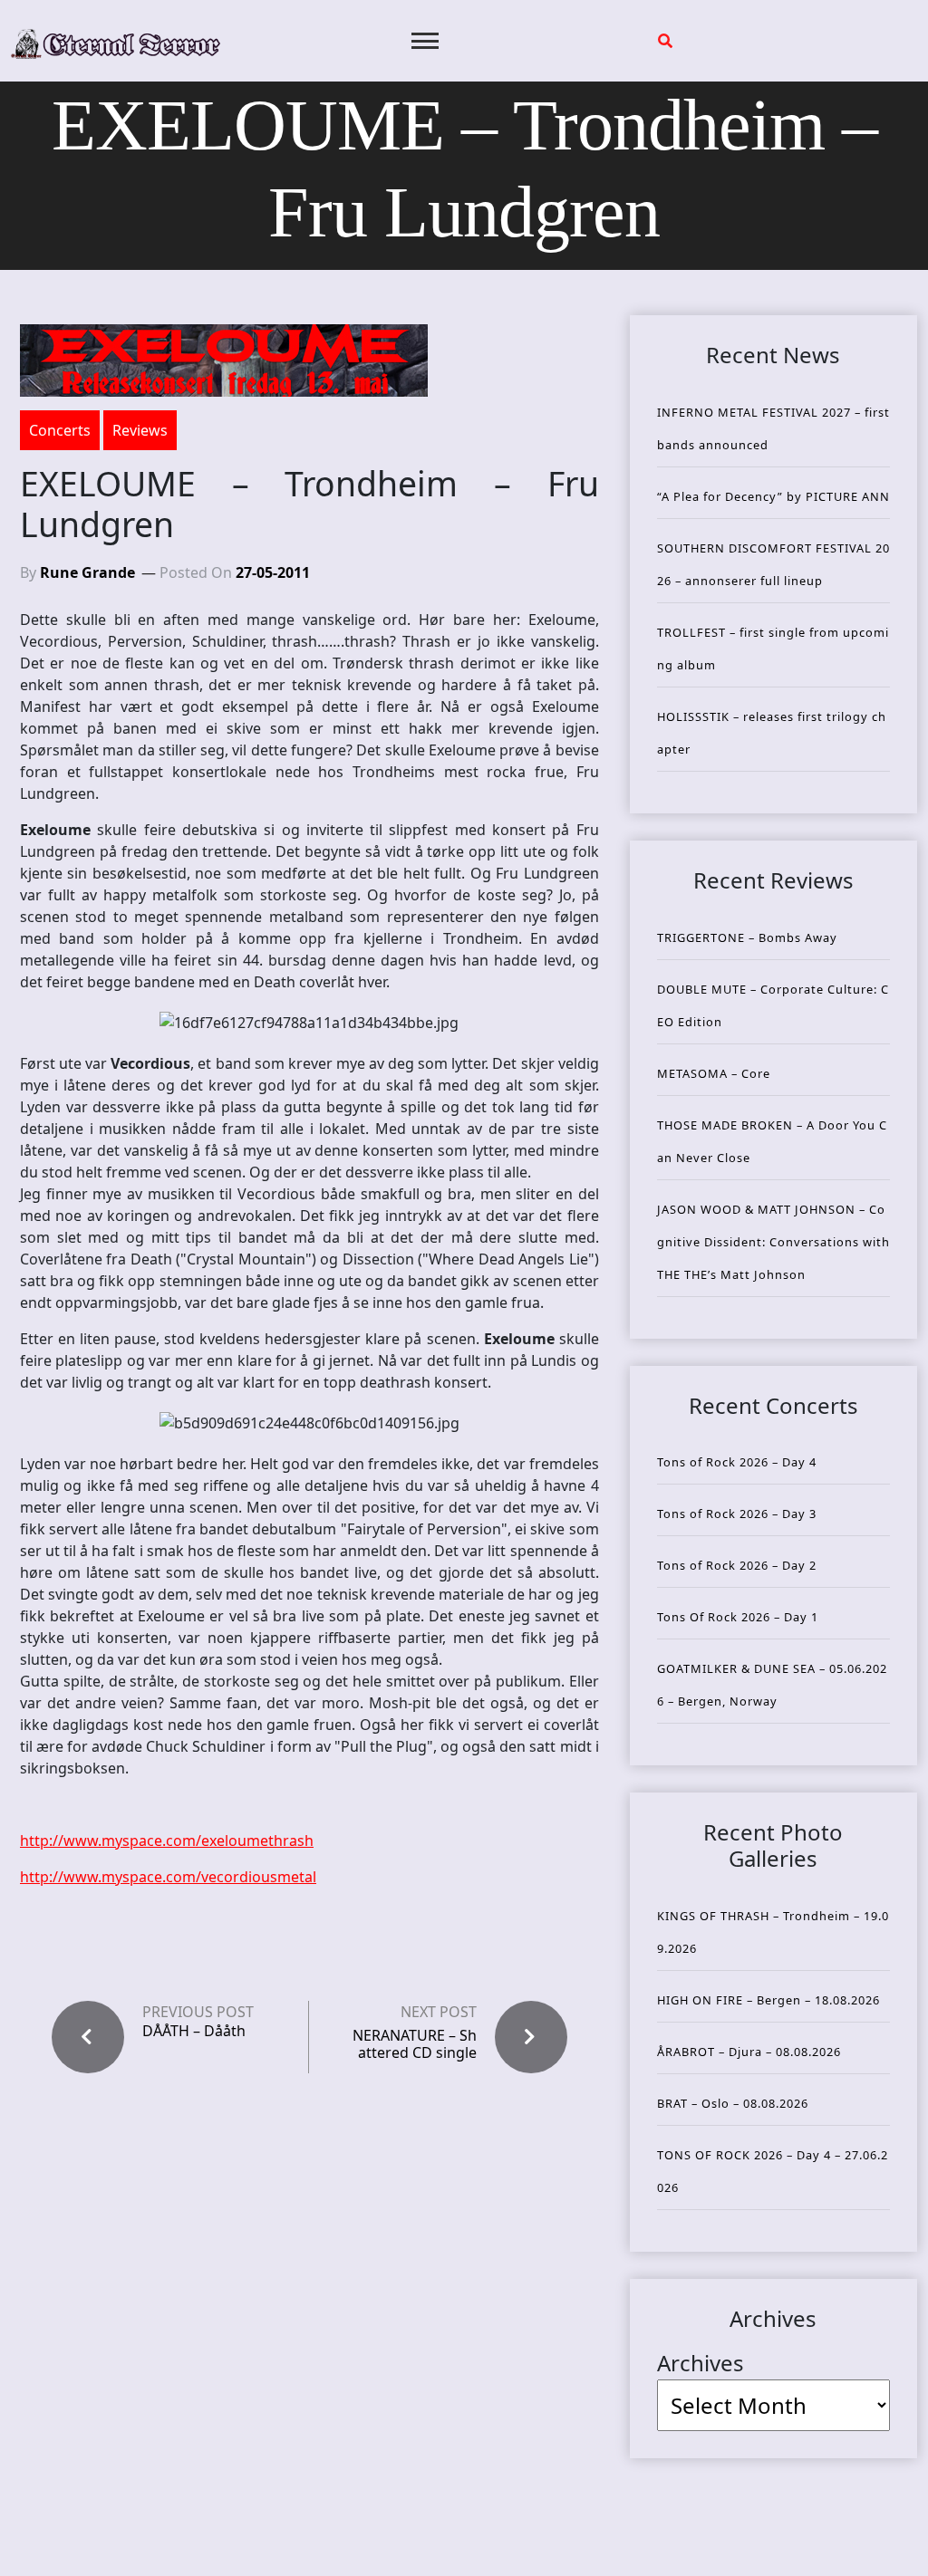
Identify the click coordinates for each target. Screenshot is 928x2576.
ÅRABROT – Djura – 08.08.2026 (749, 2052)
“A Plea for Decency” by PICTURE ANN (773, 496)
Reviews (140, 430)
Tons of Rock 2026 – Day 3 (737, 1514)
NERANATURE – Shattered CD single (415, 2044)
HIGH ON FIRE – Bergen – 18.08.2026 (768, 2000)
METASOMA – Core (714, 1073)
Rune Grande (87, 572)
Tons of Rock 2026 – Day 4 (737, 1462)
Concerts (60, 430)
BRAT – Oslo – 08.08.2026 (733, 2103)
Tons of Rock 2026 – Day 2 (737, 1565)
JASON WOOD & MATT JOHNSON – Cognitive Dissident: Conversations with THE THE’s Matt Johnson (773, 1242)
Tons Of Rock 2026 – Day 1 (738, 1617)
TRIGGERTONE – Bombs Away (747, 937)
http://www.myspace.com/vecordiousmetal (168, 1877)
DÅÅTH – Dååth (194, 2031)
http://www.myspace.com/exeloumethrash (167, 1841)
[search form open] (665, 41)
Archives (701, 2363)
